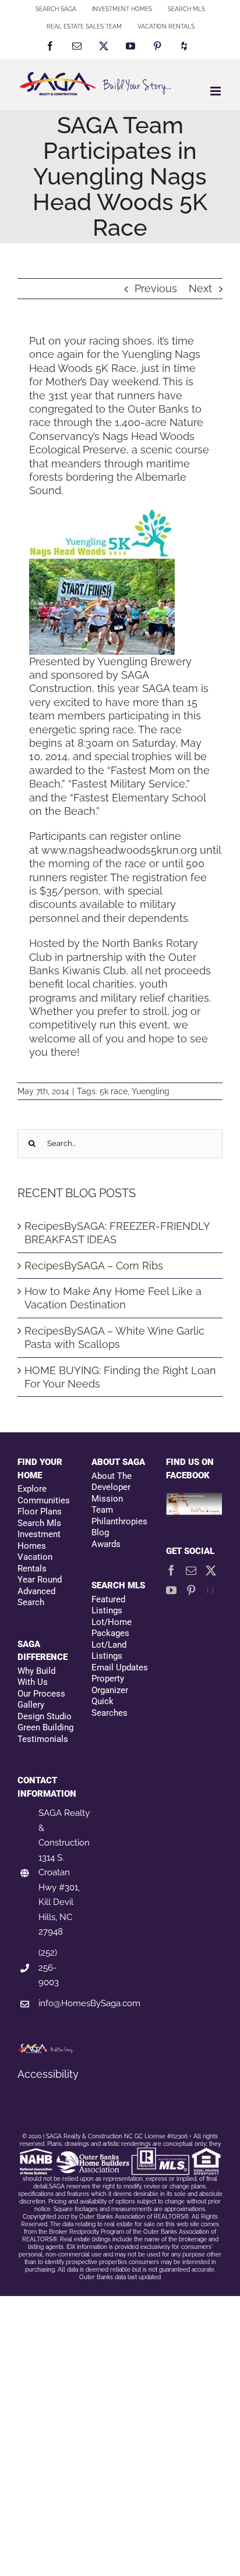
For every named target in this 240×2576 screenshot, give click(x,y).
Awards (106, 1544)
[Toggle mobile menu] (216, 91)
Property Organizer (110, 1684)
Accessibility (48, 2074)
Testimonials (43, 1739)
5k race (114, 1091)
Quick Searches (110, 1707)
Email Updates (120, 1667)
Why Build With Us (36, 1677)
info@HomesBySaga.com (89, 2003)
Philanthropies (119, 1521)
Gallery (31, 1705)
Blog (100, 1532)
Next (200, 288)
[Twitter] (211, 1570)
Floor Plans (40, 1511)
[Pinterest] (191, 1590)
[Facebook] (171, 1570)
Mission (107, 1499)
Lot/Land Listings (109, 1651)
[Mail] (191, 1570)
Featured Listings (108, 1605)
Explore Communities (44, 1495)
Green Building (45, 1727)
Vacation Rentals (35, 1563)
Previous (156, 288)
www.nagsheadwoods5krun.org (119, 850)
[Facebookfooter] (194, 1499)
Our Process (41, 1694)
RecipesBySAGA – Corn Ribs (94, 1266)
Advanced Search (36, 1597)
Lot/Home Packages (112, 1628)
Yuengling (151, 1091)
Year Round (40, 1580)
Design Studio (45, 1716)
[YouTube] (171, 1590)
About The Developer (112, 1482)
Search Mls (39, 1523)
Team (102, 1510)
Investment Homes (39, 1540)
